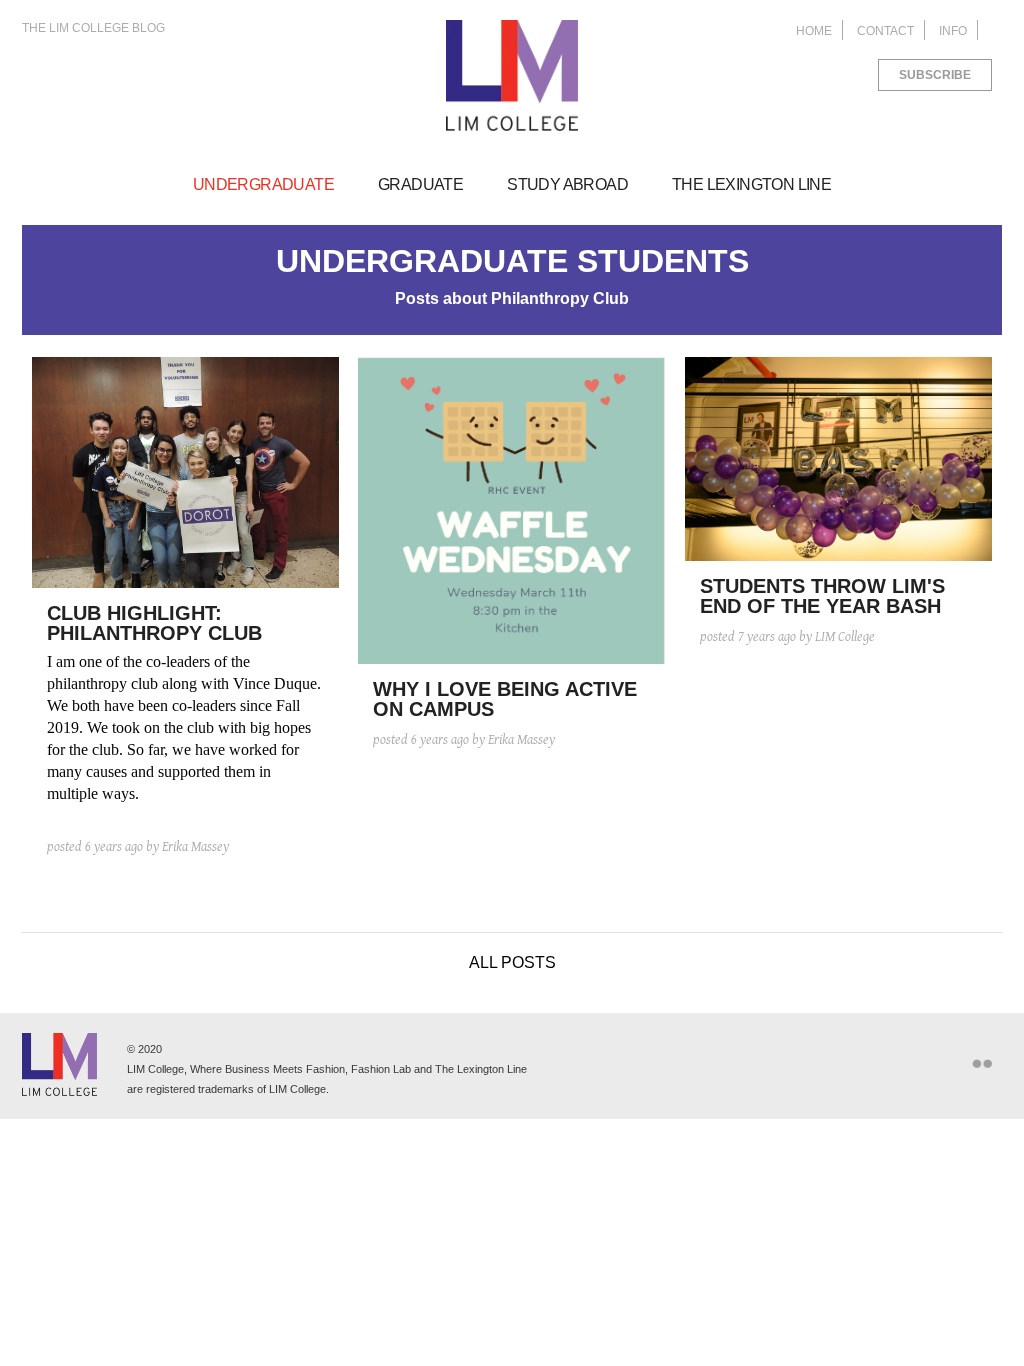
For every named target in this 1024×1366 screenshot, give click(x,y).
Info (953, 31)
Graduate (420, 184)
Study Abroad (567, 184)
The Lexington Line (751, 184)
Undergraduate (263, 184)
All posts (512, 962)
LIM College (512, 76)
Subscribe (935, 75)
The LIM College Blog (93, 28)
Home (814, 31)
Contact (885, 31)
